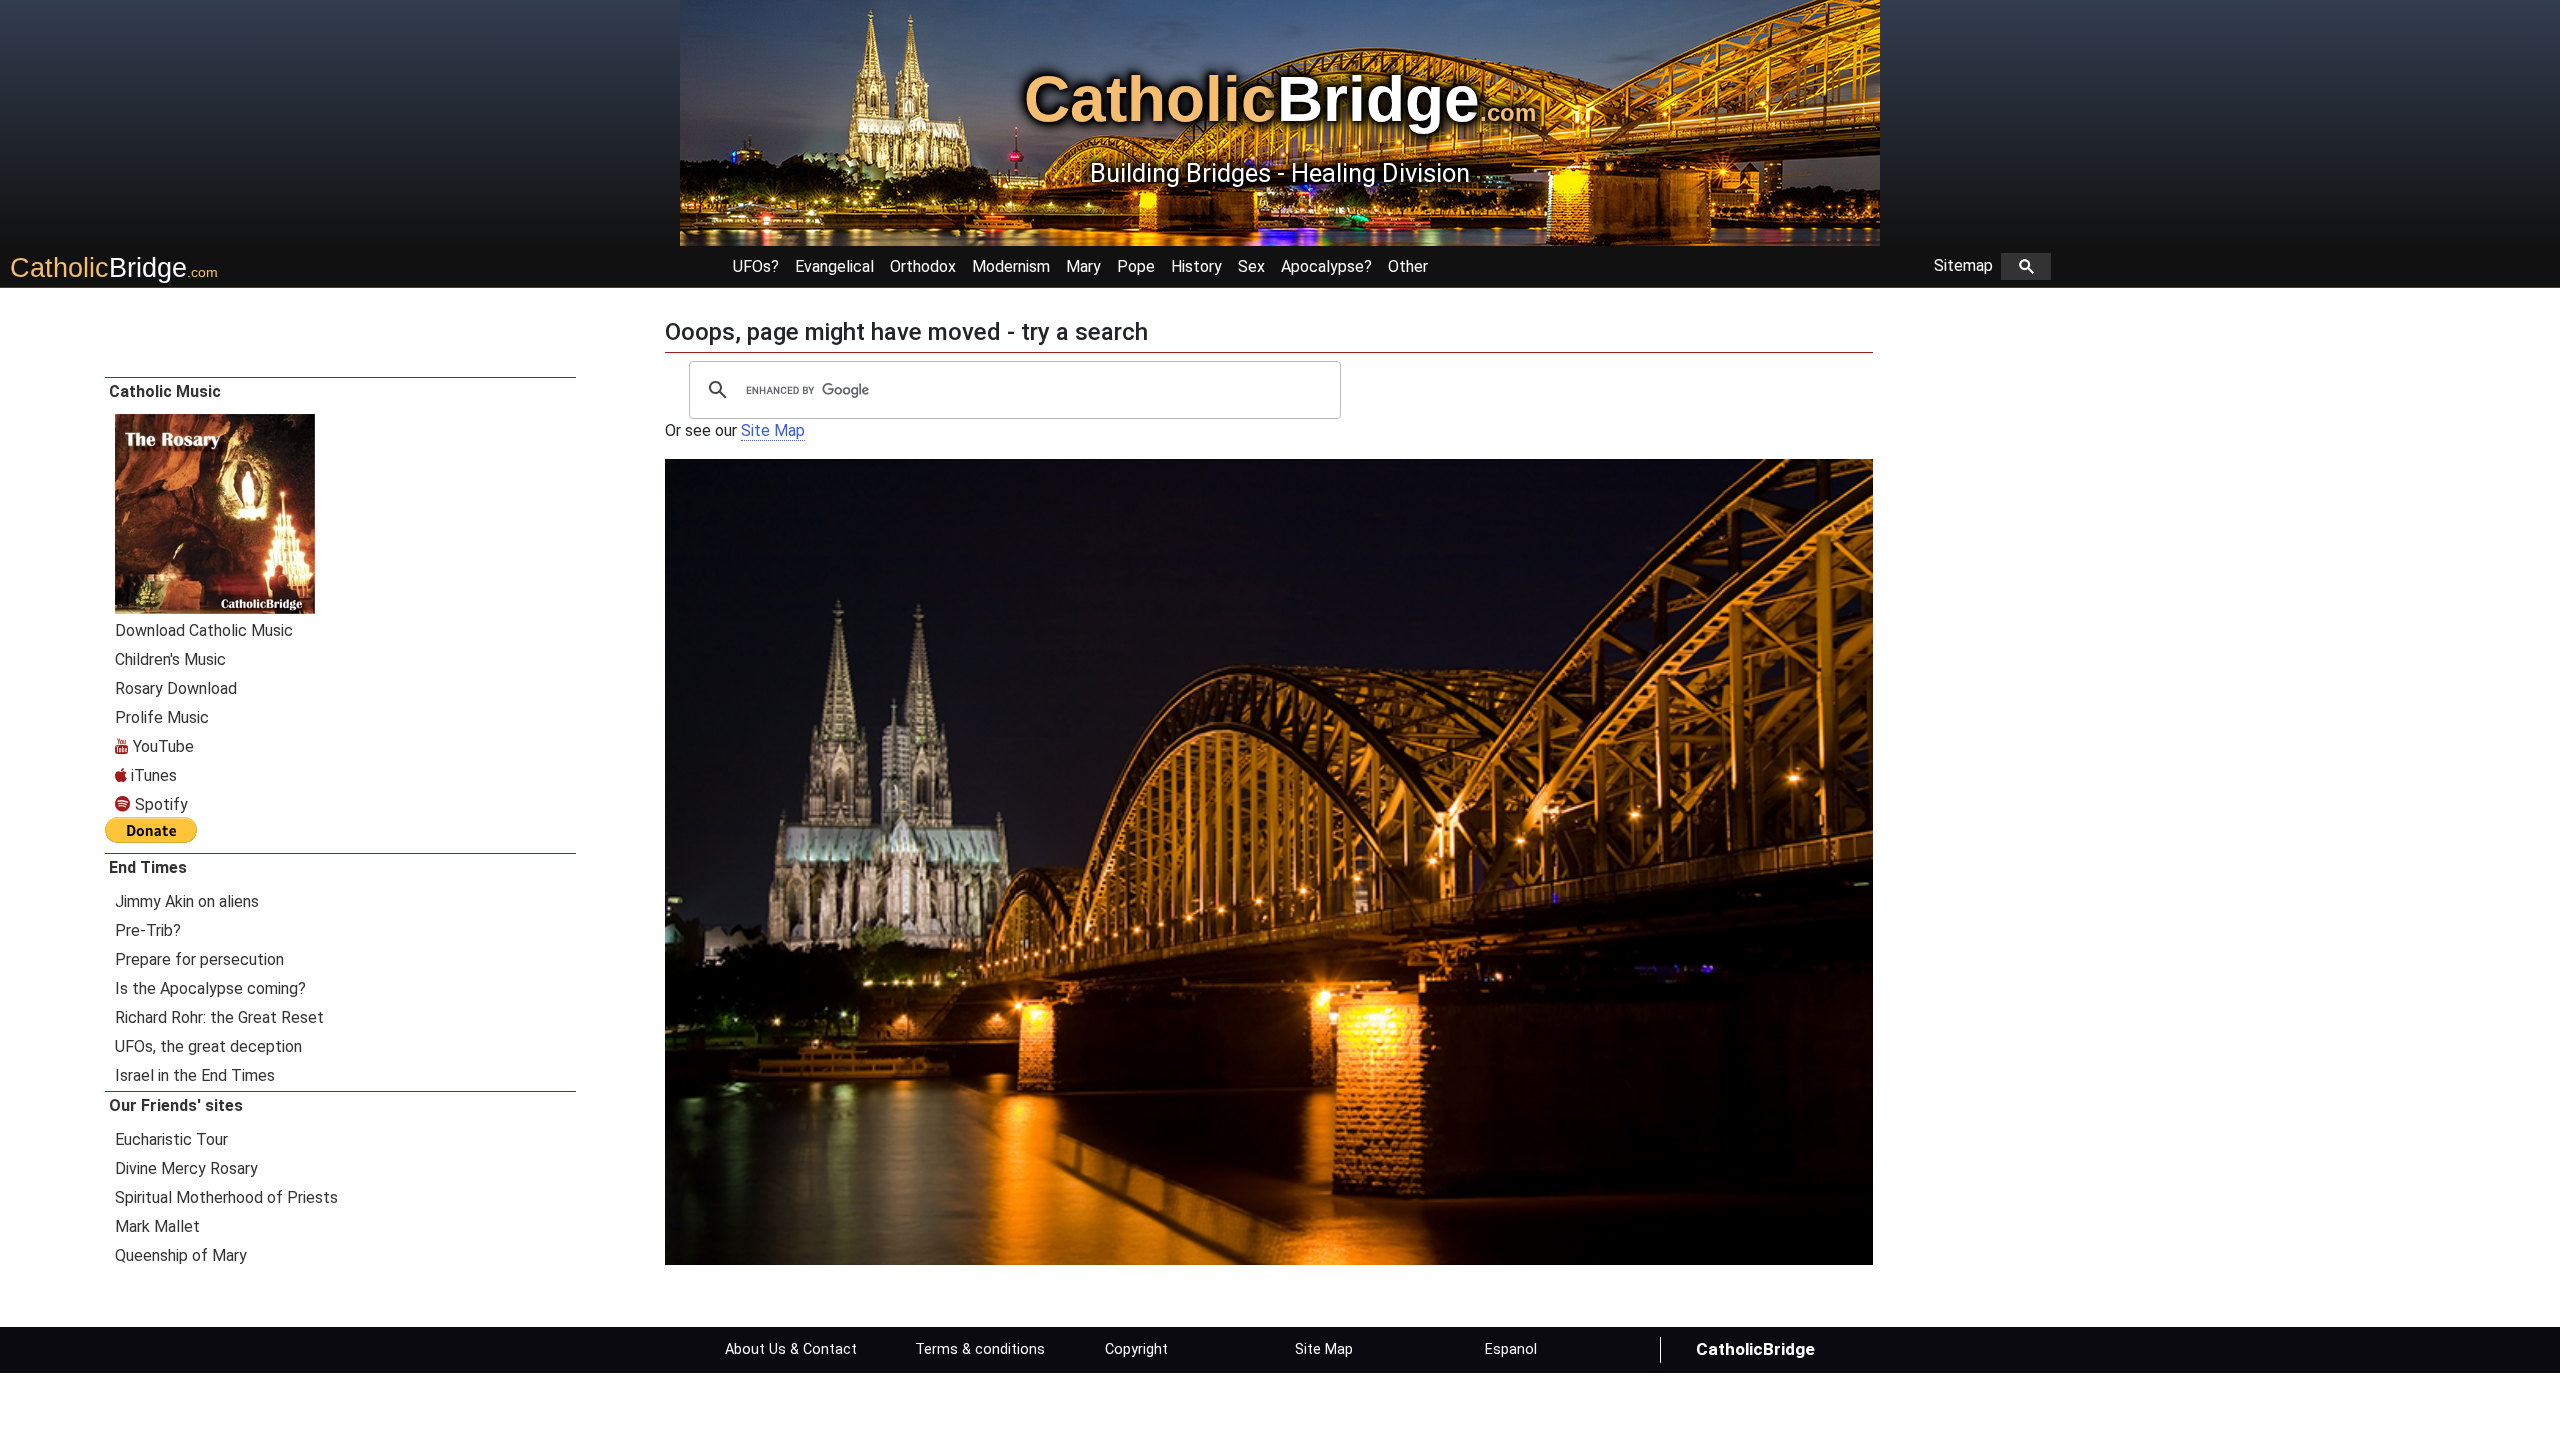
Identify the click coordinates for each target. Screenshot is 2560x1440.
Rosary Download (176, 688)
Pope (1136, 266)
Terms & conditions (980, 1349)
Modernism (1011, 266)
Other (1408, 266)
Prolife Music (162, 717)
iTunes (152, 775)
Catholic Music (165, 391)
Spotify (159, 804)
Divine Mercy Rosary (186, 1168)
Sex (1251, 266)
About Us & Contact (791, 1349)
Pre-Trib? (148, 930)
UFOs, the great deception (208, 1046)
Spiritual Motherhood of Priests (226, 1197)
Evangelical (834, 266)
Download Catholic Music (204, 630)
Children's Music (170, 659)
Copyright (1136, 1349)
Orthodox (923, 266)
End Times (148, 867)
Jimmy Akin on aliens (187, 901)
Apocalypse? (1326, 266)
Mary (1083, 266)
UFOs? (756, 266)
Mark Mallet (157, 1226)
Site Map (773, 430)
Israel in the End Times (195, 1075)
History (1196, 266)
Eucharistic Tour (171, 1139)
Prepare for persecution (199, 959)
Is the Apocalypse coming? (210, 988)
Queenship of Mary (181, 1255)
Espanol (1511, 1349)
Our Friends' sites (176, 1105)
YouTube (161, 746)
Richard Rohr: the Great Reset (219, 1017)
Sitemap (1967, 265)
